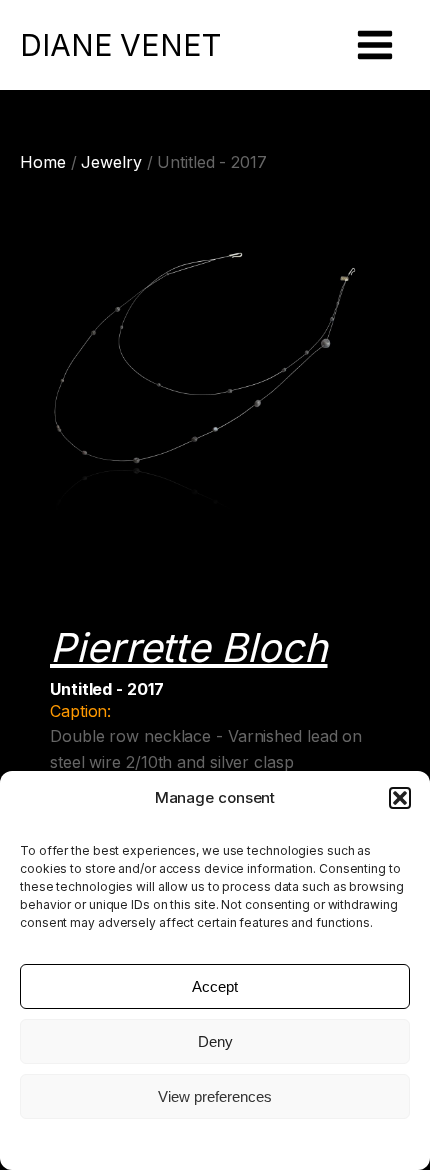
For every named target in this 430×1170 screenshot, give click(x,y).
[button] (400, 798)
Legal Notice (215, 1142)
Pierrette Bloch (189, 647)
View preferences (215, 1096)
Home (43, 162)
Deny (215, 1041)
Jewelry (111, 162)
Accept (215, 986)
